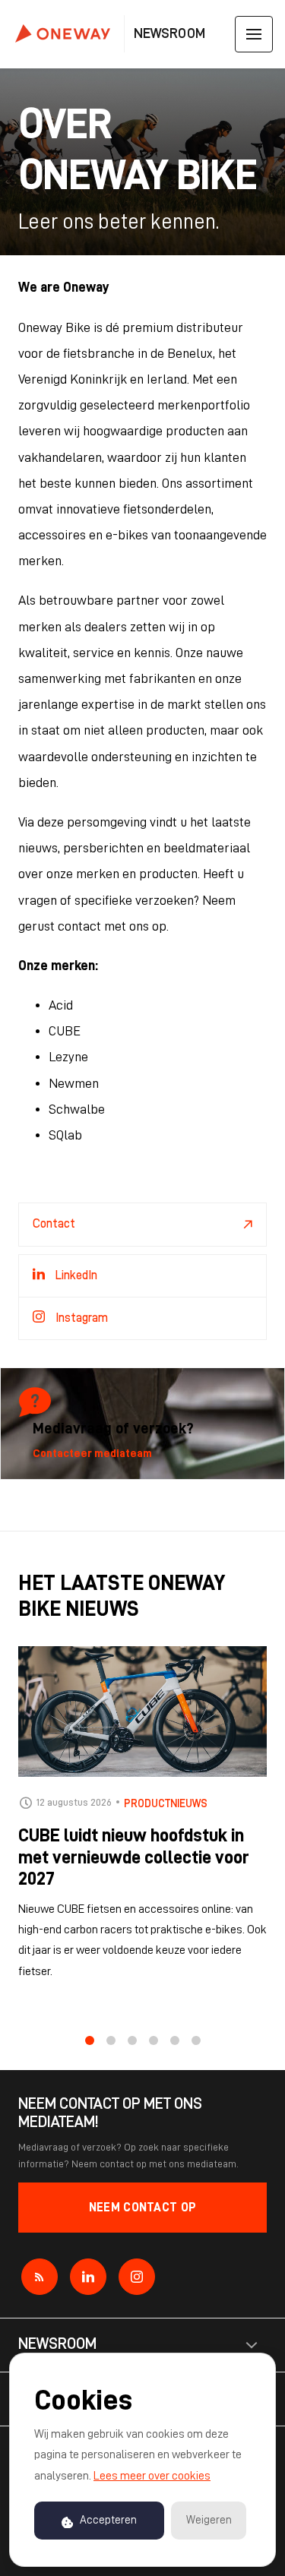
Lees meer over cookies (152, 2476)
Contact (54, 1224)
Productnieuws (166, 1803)
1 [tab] (90, 2040)
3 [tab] (132, 2040)
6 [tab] (196, 2040)
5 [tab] (175, 2040)
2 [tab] (111, 2040)
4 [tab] (154, 2040)
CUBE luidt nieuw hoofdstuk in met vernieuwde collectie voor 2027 (134, 1857)
